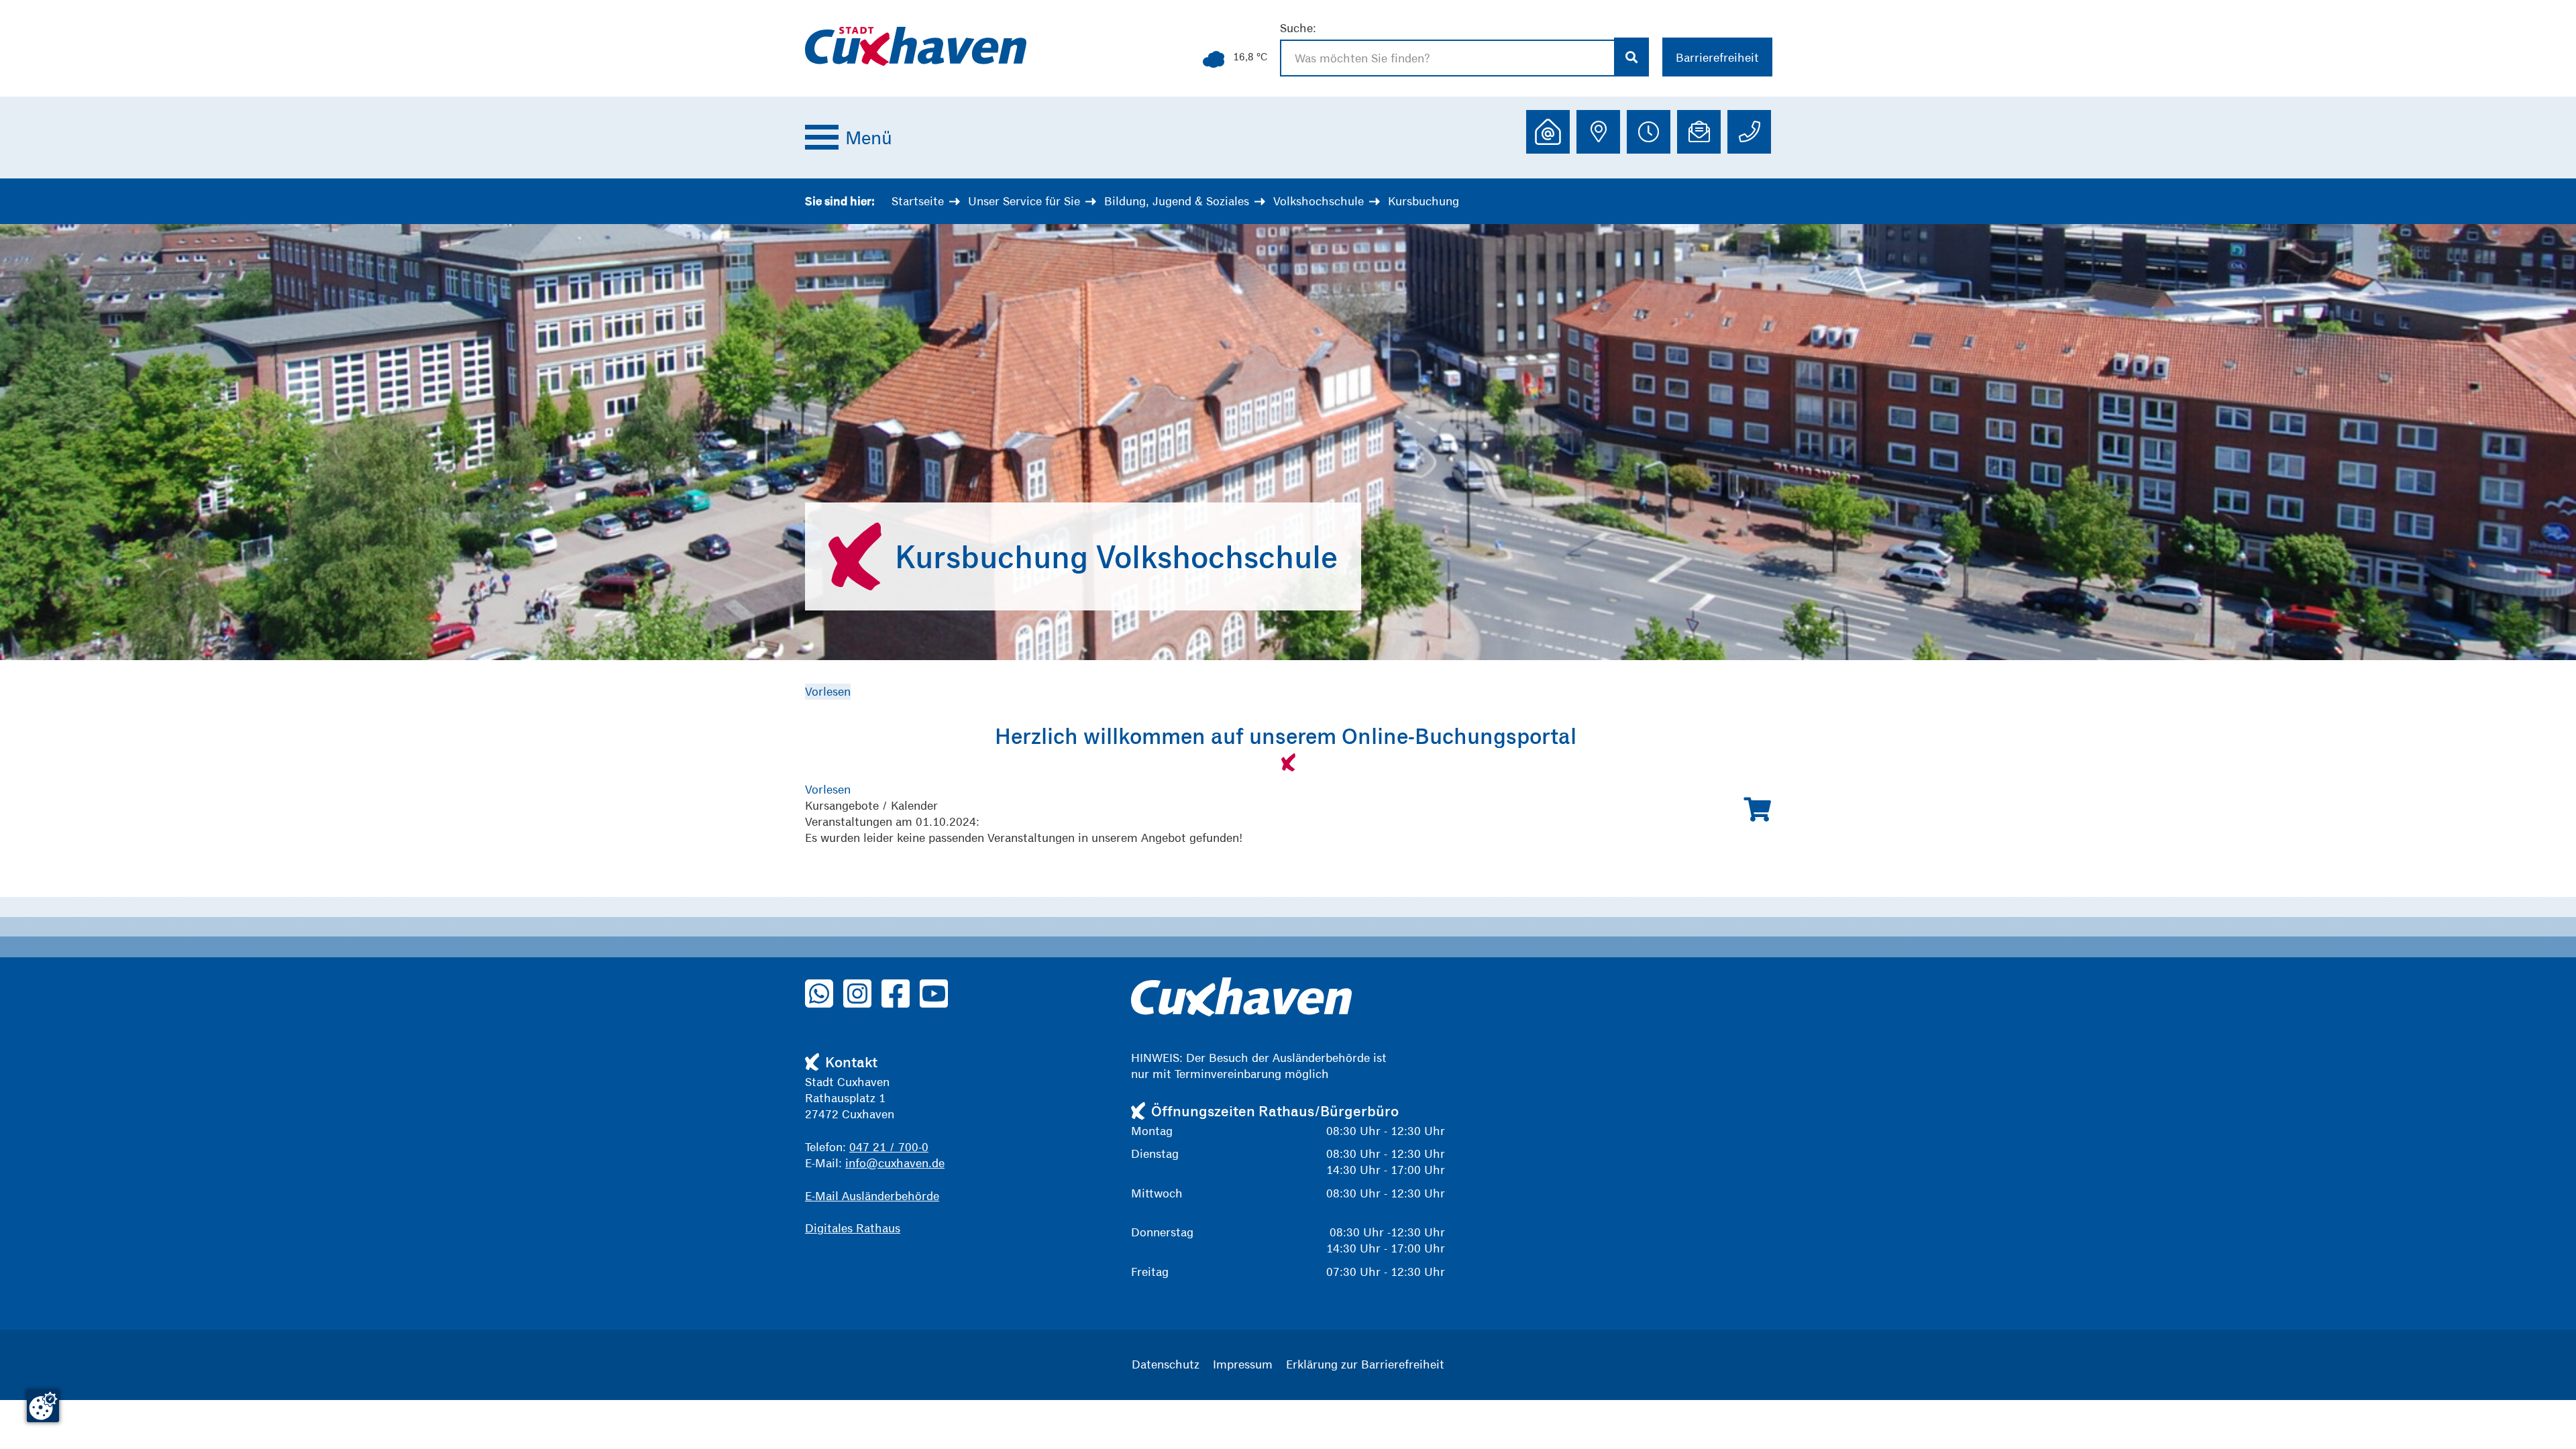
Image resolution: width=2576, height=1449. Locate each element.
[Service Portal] (1548, 132)
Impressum (1243, 1364)
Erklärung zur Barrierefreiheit (1365, 1364)
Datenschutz (1166, 1364)
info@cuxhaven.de (895, 1163)
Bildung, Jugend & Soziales (1177, 201)
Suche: (1298, 28)
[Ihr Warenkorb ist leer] (1757, 810)
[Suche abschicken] (1632, 57)
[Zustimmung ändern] (43, 1406)
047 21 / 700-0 (889, 1147)
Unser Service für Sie (1024, 201)
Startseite (918, 201)
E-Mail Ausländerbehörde (872, 1196)
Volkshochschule (1319, 201)
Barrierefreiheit (1717, 57)
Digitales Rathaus (853, 1228)
